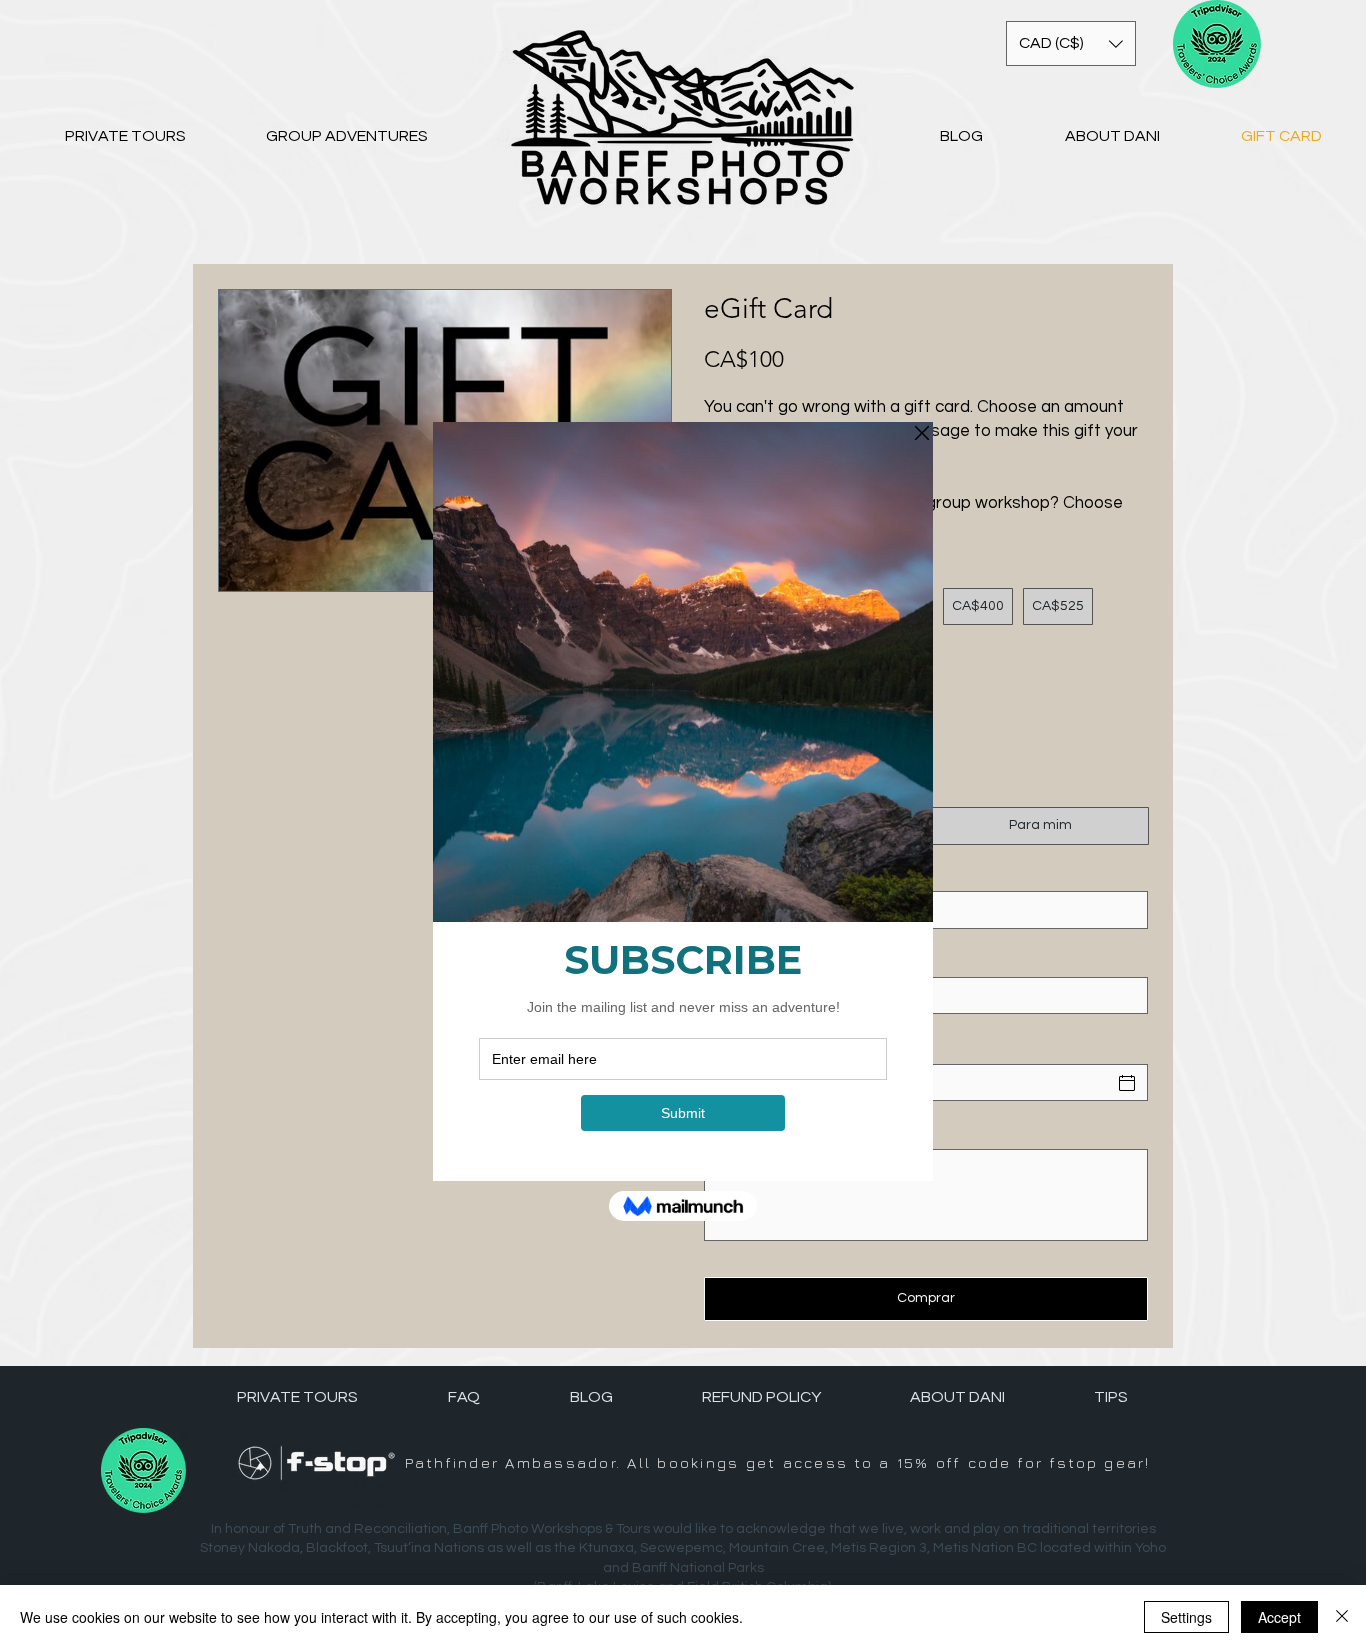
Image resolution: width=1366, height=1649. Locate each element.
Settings (1186, 1617)
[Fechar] (1342, 1617)
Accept (1279, 1617)
